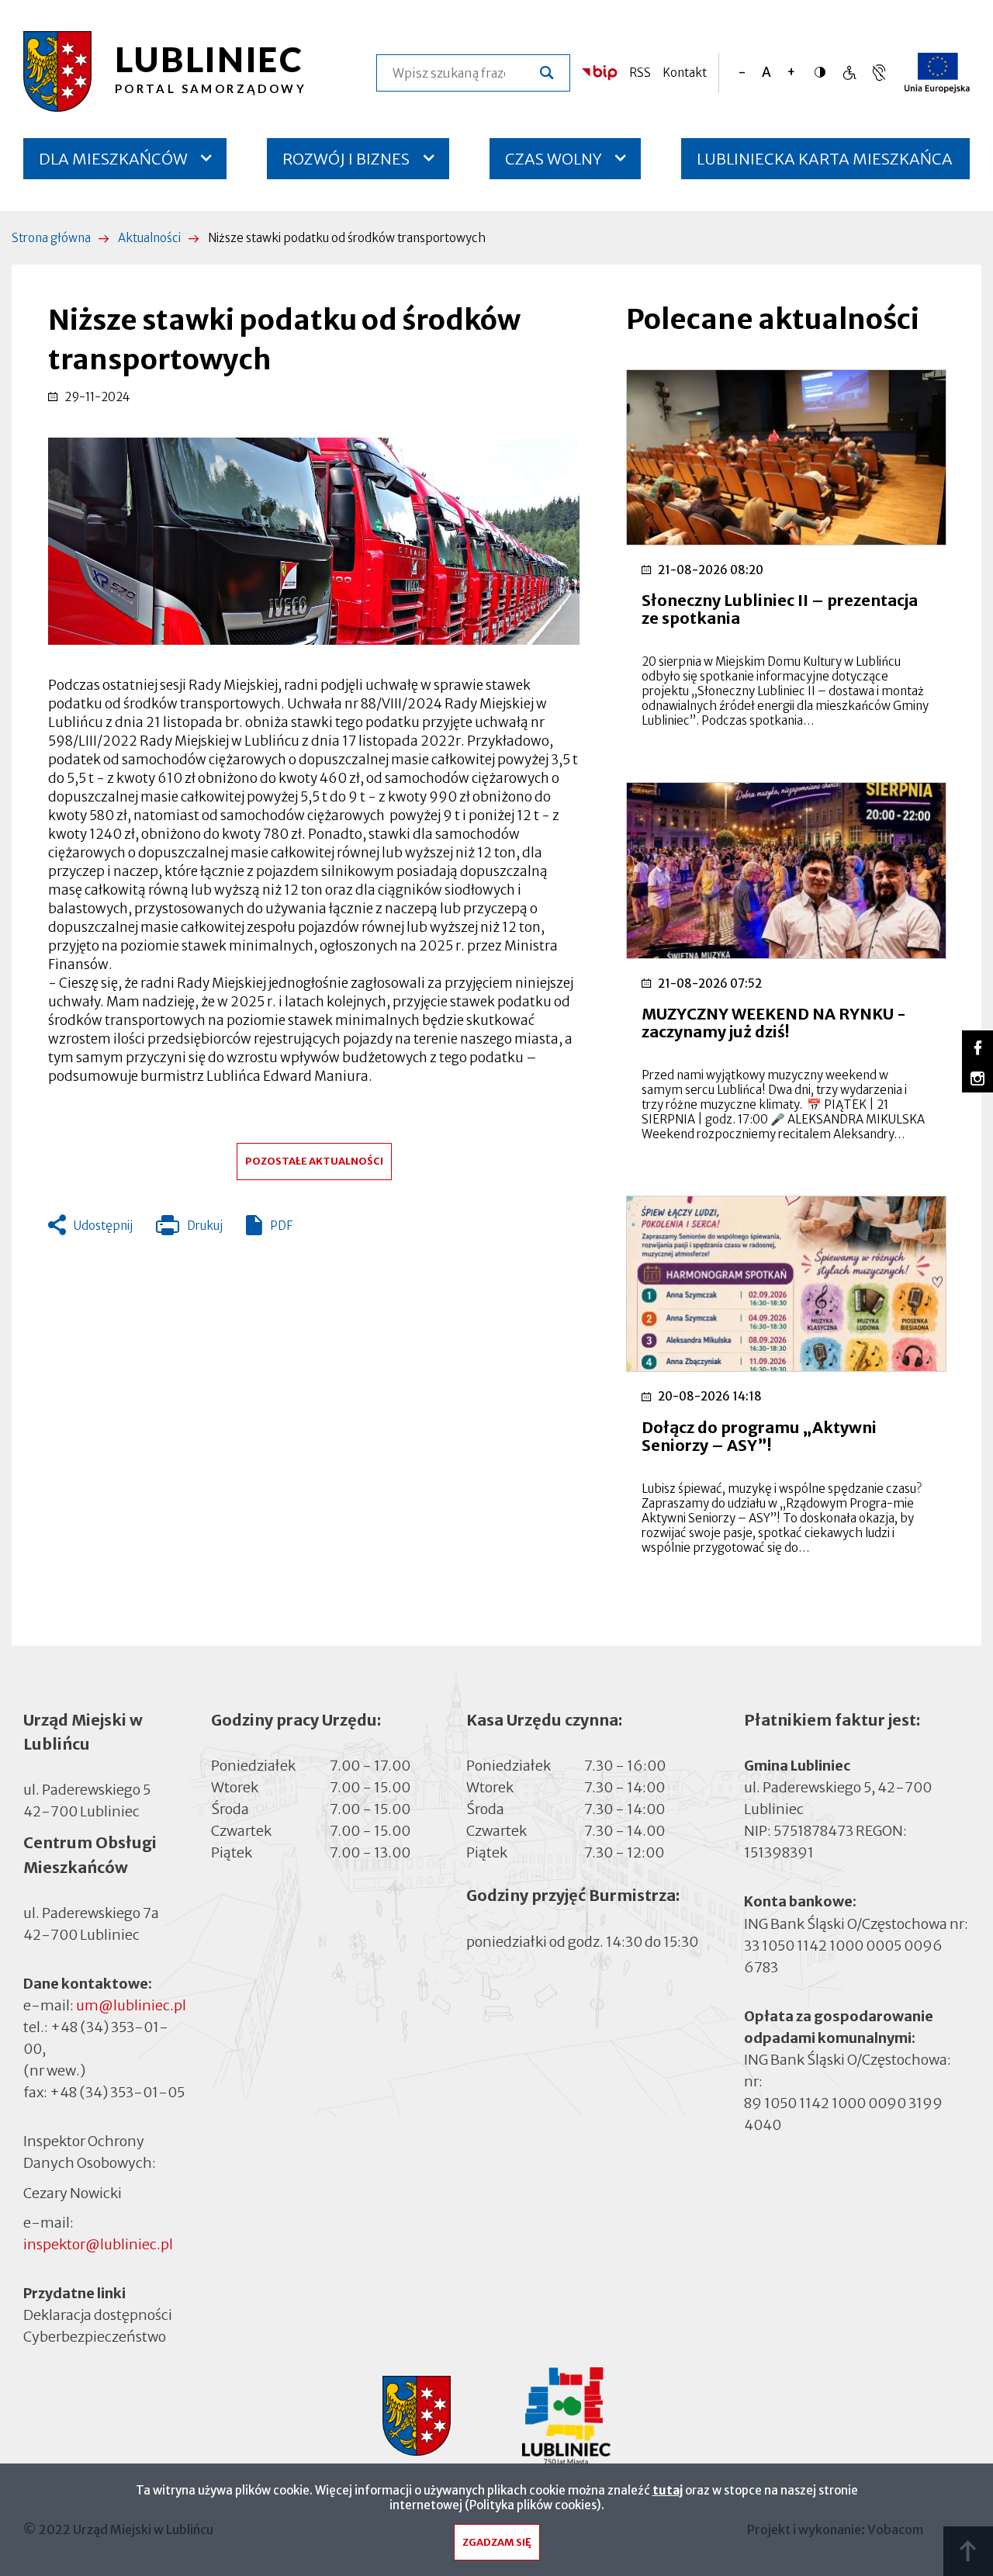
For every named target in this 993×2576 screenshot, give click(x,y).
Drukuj (189, 1229)
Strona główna (51, 238)
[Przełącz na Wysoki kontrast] (824, 72)
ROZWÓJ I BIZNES (346, 159)
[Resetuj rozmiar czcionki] (766, 73)
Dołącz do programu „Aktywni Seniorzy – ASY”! (759, 1436)
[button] (314, 541)
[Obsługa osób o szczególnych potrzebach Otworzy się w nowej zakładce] (879, 73)
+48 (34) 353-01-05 (117, 2092)
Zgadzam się (497, 2542)
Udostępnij (103, 1226)
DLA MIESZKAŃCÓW (113, 159)
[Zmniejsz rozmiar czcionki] (742, 73)
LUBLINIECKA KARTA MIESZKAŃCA (825, 164)
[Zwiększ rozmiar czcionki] (791, 73)
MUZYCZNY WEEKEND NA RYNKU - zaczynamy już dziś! (774, 1023)
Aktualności (149, 238)
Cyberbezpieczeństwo (95, 2337)
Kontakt (685, 73)
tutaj (668, 2490)
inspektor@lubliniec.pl (98, 2244)
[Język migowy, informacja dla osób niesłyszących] (849, 73)
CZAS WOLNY (554, 159)
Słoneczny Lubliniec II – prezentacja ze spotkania (780, 609)
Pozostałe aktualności (314, 1161)
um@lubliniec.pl (131, 2005)
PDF (281, 1226)
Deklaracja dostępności (98, 2315)
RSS (640, 73)
